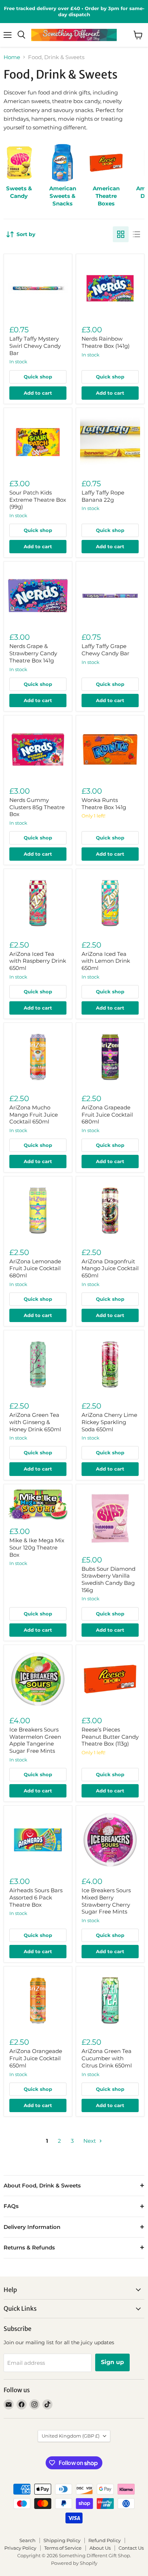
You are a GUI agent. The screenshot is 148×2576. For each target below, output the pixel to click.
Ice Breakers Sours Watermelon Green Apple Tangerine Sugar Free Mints (35, 1740)
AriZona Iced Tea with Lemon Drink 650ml (106, 961)
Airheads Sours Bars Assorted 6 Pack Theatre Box (36, 1897)
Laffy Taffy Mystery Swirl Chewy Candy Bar (35, 346)
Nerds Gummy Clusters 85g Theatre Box (37, 807)
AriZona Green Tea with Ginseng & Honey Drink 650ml (35, 1422)
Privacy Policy (20, 2548)
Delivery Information (32, 2227)
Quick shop (38, 377)
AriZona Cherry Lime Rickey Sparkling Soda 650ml (109, 1422)
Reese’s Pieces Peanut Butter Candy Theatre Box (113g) (110, 1737)
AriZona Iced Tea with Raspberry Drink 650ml (38, 961)
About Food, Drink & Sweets (42, 2185)
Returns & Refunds (29, 2247)
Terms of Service (63, 2548)
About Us (100, 2548)
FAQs (11, 2206)
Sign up (112, 2362)
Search (27, 2540)
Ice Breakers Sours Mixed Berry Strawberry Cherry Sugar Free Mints (106, 1901)
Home (12, 57)
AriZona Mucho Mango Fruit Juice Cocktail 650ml (34, 1114)
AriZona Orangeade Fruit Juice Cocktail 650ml (36, 2058)
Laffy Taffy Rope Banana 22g (103, 496)
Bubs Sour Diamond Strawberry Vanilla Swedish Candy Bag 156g (108, 1579)
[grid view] (121, 234)
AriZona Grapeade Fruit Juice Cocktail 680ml (107, 1114)
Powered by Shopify (74, 2563)
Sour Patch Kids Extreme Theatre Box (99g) (38, 500)
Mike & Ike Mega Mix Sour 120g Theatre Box (37, 1547)
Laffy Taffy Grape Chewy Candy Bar (105, 650)
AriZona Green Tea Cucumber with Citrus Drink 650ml (107, 2058)
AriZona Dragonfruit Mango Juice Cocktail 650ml (110, 1268)
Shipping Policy (62, 2540)
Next (90, 2141)
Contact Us (131, 2548)
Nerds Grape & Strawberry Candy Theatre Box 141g (33, 653)
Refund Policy (105, 2540)
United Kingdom (71, 2436)
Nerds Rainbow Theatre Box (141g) (106, 342)
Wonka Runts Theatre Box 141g (104, 804)
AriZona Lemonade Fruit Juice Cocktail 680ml (35, 1268)
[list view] (137, 234)
